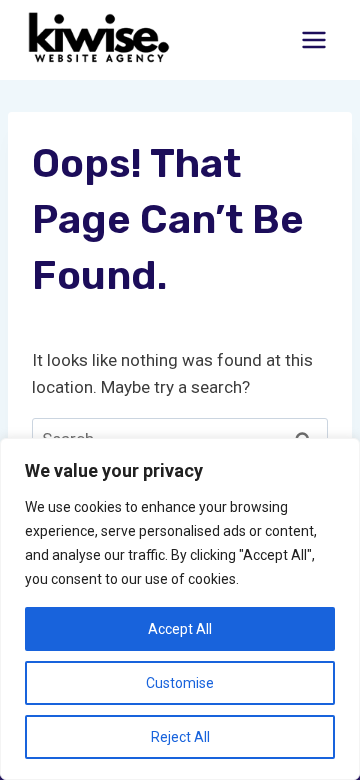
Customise (180, 683)
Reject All (180, 737)
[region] (180, 609)
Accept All (180, 629)
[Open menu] (313, 39)
